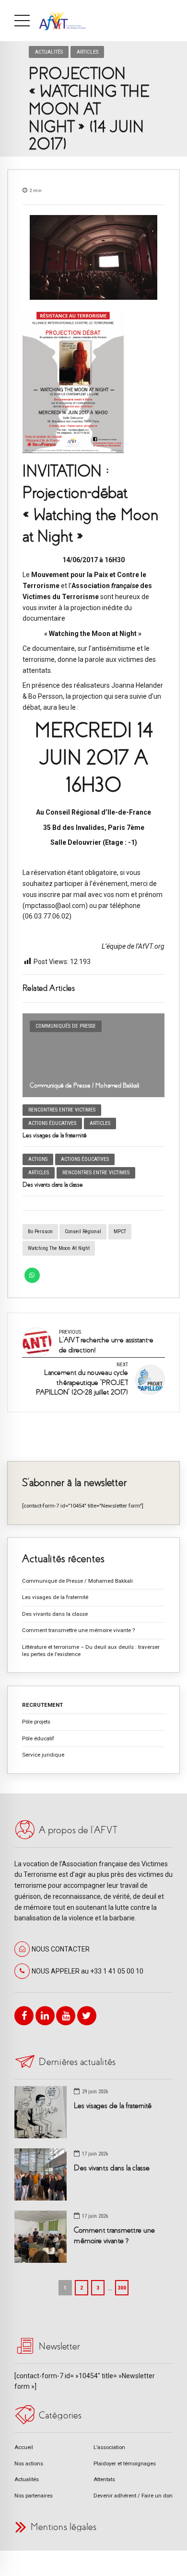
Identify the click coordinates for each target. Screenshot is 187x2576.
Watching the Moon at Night (59, 1248)
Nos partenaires (34, 2496)
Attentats (104, 2479)
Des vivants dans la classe (53, 1185)
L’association (109, 2447)
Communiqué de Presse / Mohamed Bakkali (85, 1085)
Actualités (49, 52)
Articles (88, 52)
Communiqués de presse (66, 1026)
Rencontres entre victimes (62, 1110)
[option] (93, 257)
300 (122, 2288)
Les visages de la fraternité (55, 1135)
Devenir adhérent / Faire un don (133, 2496)
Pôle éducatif (38, 1738)
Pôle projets (36, 1722)
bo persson (40, 1231)
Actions (38, 1159)
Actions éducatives (52, 1123)
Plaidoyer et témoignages (125, 2463)
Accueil (24, 2447)
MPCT (120, 1231)
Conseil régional (83, 1231)
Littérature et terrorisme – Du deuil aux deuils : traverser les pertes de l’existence (91, 1651)
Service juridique (43, 1755)
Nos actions (29, 2463)
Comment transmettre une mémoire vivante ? (78, 1630)
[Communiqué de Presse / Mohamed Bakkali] (93, 1055)
